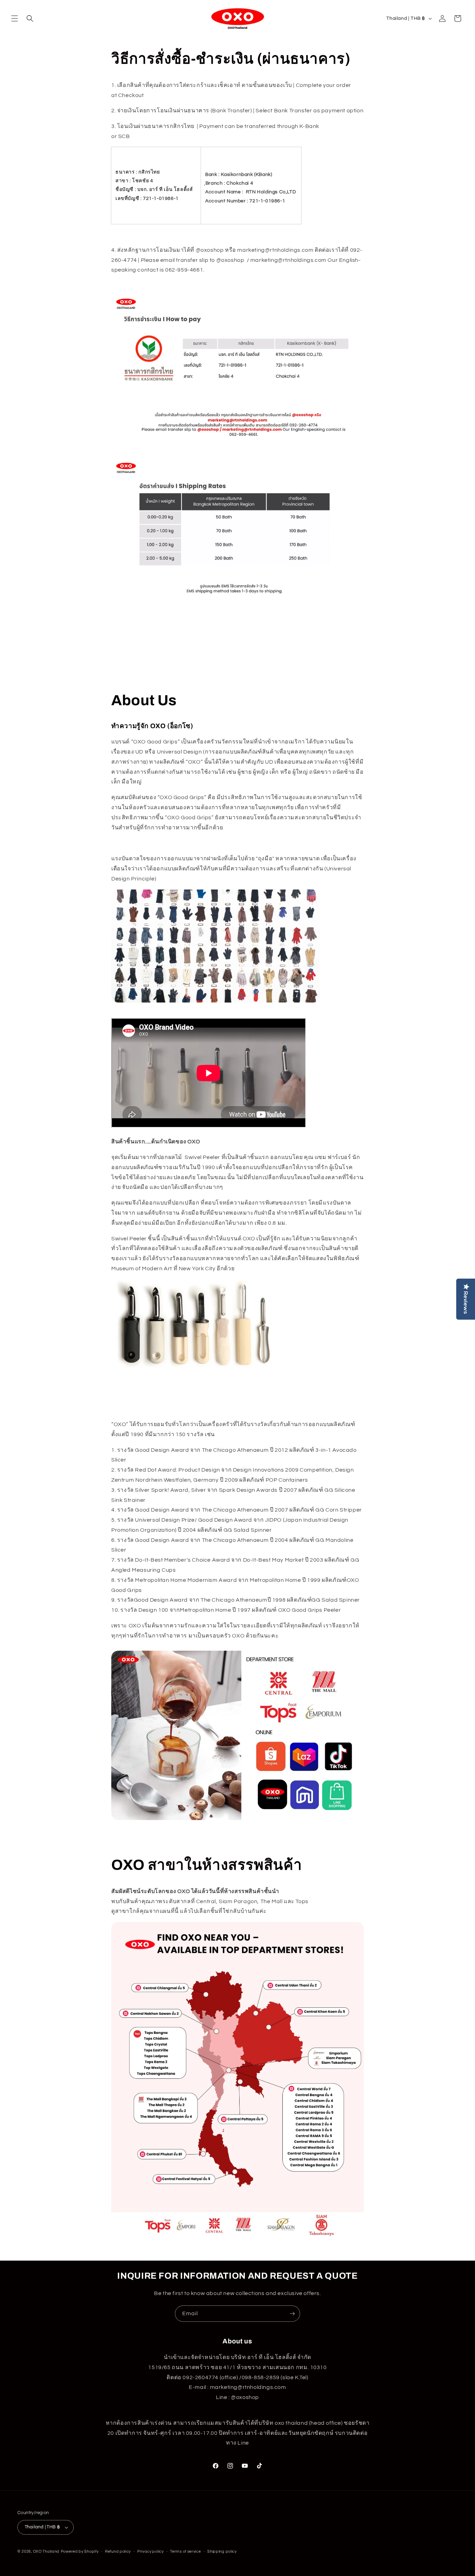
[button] (15, 18)
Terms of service (185, 2551)
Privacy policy (151, 2551)
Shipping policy (222, 2551)
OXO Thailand (46, 2551)
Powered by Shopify (80, 2551)
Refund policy (118, 2551)
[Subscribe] (292, 2314)
